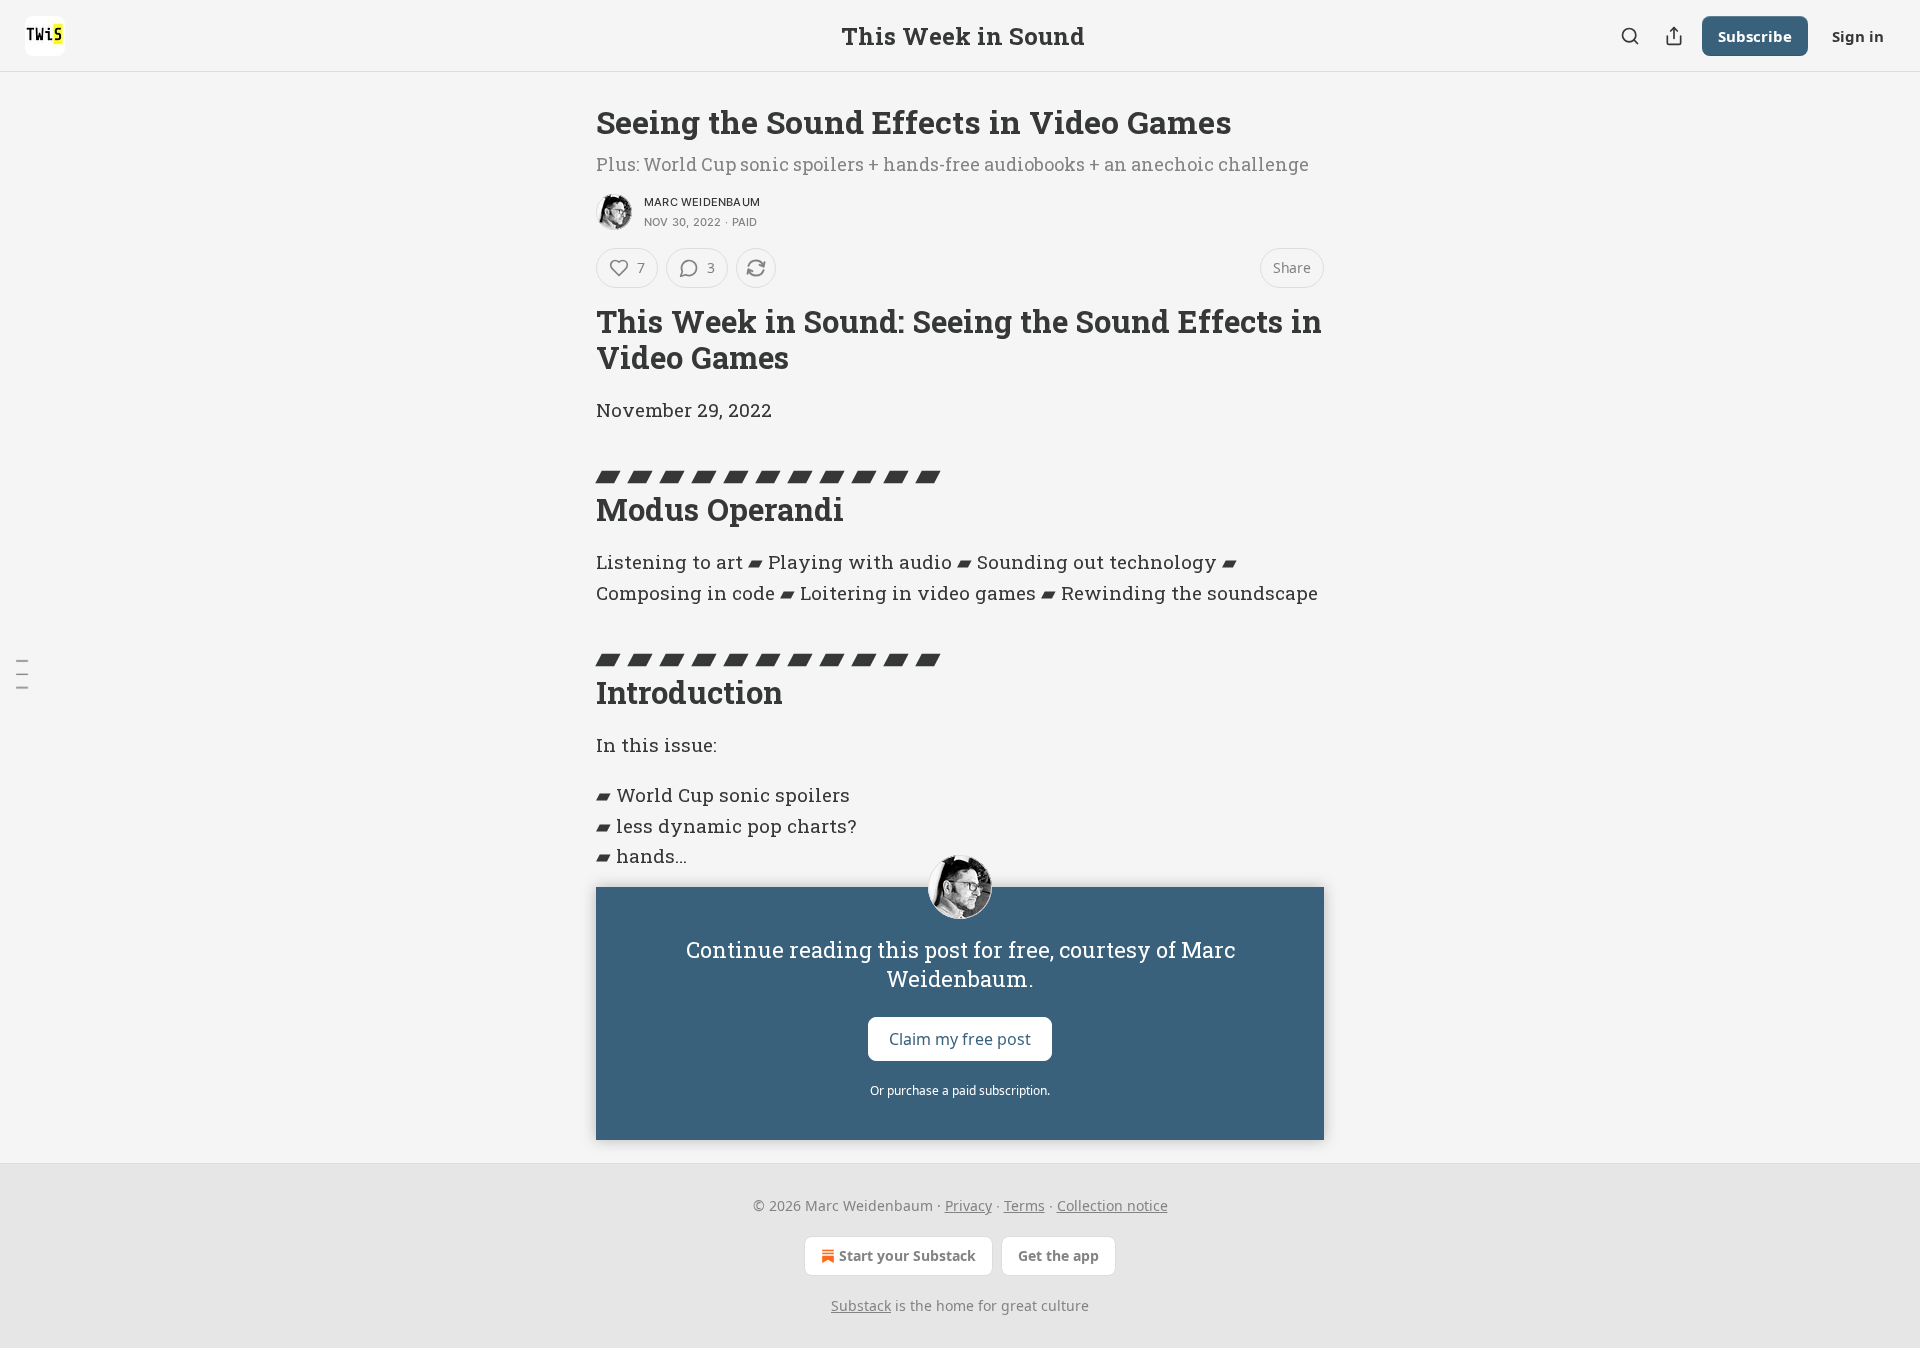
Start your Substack (907, 1255)
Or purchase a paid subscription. (960, 1090)
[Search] (1630, 36)
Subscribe (1755, 36)
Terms (1024, 1205)
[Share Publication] (1674, 36)
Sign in (1858, 36)
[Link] (568, 340)
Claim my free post (960, 1039)
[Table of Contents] (22, 674)
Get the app (1058, 1255)
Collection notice (1112, 1205)
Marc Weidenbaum (702, 202)
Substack (861, 1305)
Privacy (968, 1205)
